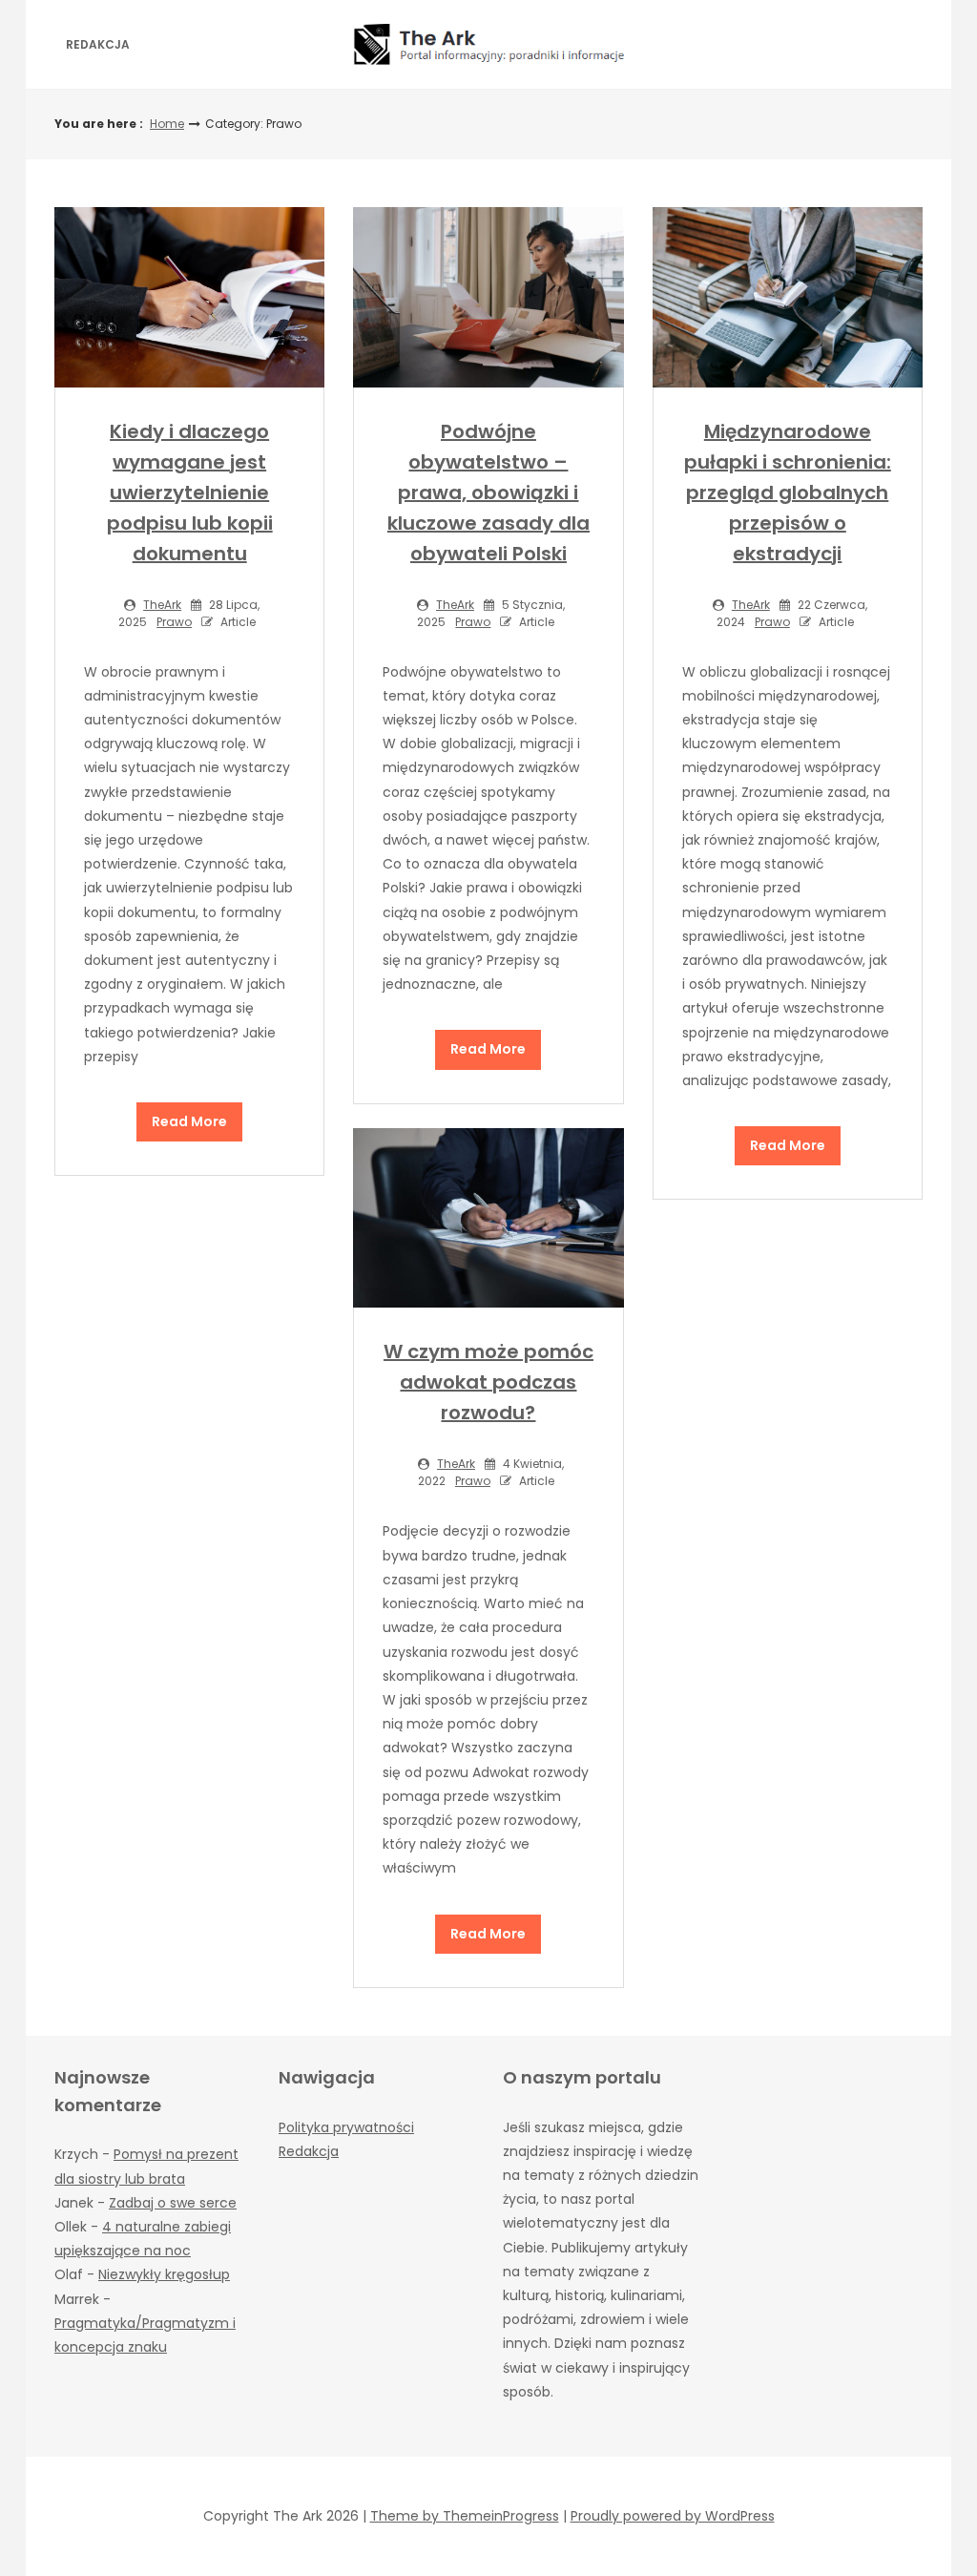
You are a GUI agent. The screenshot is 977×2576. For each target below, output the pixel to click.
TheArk (162, 605)
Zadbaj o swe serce (173, 2203)
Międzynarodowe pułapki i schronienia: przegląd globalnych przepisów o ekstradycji (788, 492)
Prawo (174, 622)
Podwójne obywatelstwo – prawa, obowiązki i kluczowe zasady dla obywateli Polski (488, 492)
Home (167, 124)
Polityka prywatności (346, 2127)
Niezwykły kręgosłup (164, 2274)
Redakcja (98, 44)
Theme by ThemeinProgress (465, 2516)
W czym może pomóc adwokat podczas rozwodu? (488, 1382)
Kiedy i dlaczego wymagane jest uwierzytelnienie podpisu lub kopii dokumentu (190, 492)
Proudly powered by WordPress (673, 2516)
